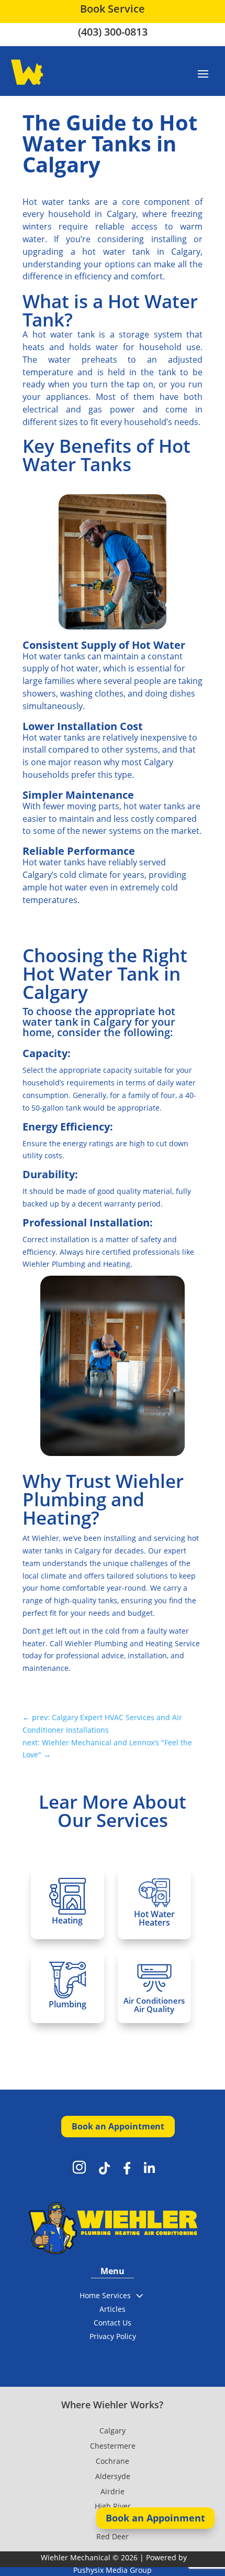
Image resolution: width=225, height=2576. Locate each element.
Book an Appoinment (155, 2518)
